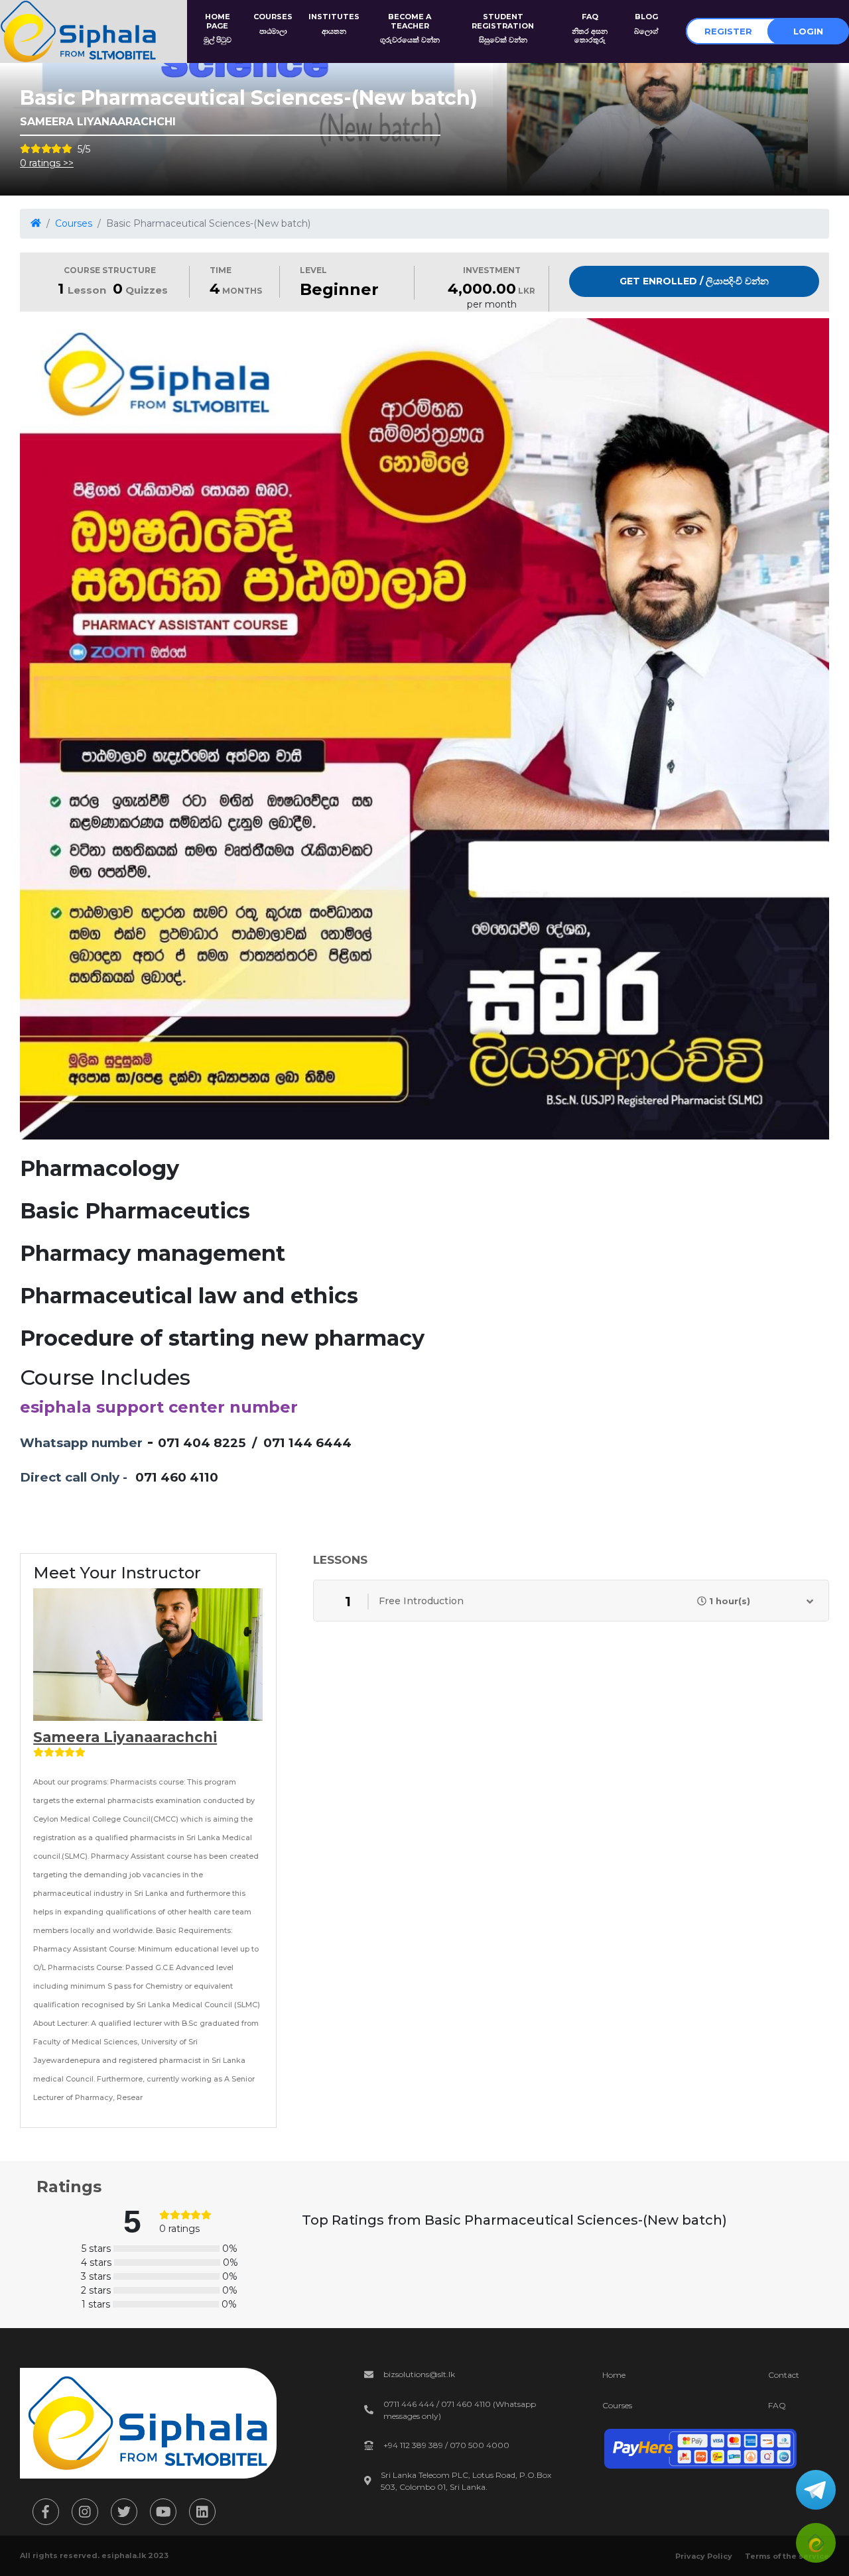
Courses (74, 223)
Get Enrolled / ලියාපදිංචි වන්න (694, 281)
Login (808, 31)
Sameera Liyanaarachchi (125, 1737)
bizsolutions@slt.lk (419, 2374)
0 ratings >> (47, 163)
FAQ (777, 2405)
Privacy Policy (704, 2556)
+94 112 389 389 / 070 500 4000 (446, 2445)
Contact (784, 2375)
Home (614, 2375)
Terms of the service (787, 2556)
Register (728, 31)
